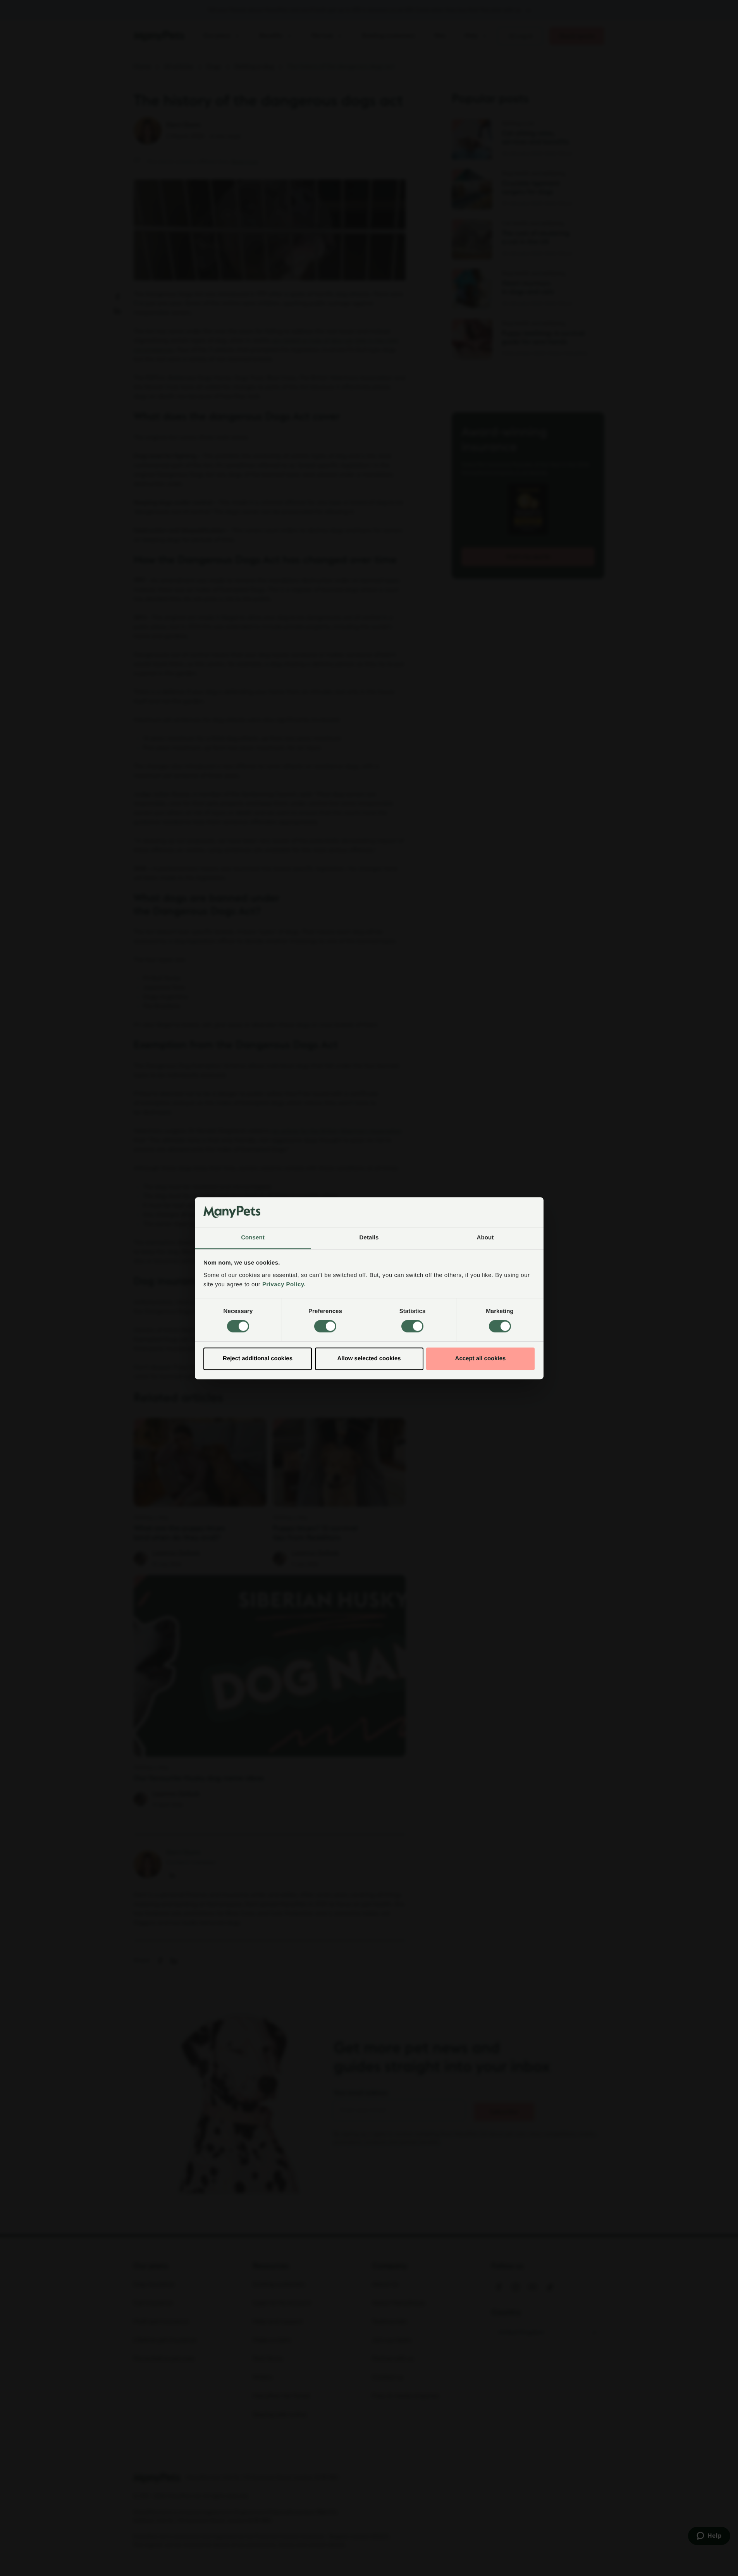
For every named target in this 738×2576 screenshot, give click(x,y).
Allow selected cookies (369, 1359)
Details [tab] (369, 1238)
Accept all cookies (481, 1359)
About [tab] (485, 1238)
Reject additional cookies (258, 1359)
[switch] (325, 1326)
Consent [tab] (253, 1238)
